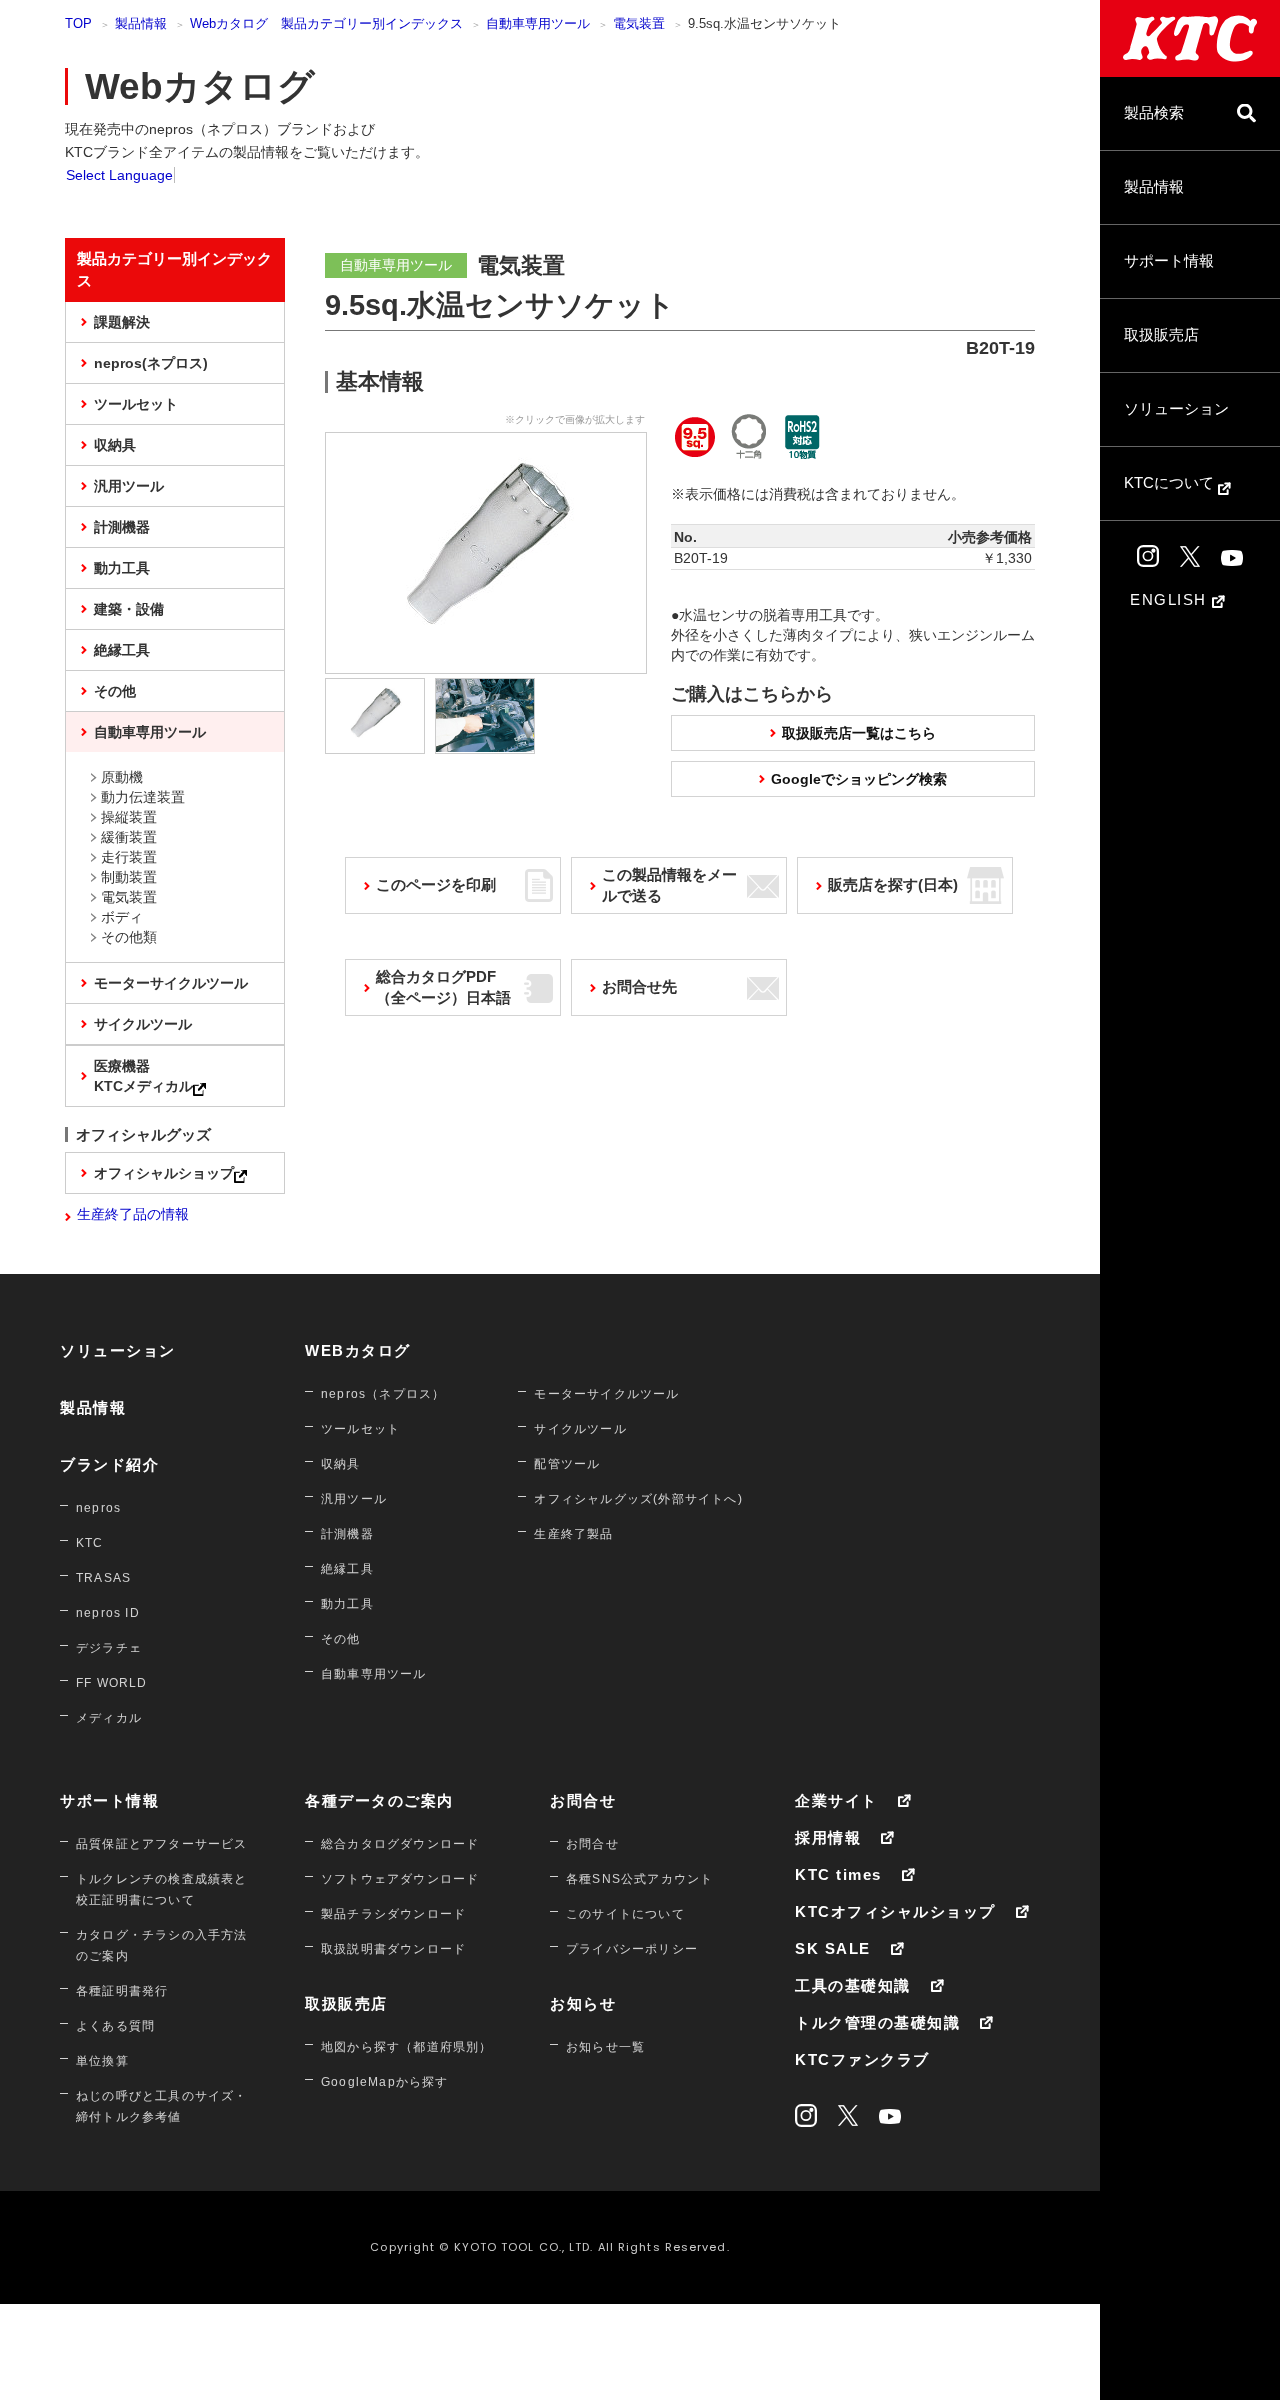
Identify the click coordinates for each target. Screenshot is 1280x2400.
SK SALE (833, 1948)
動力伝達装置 (143, 797)
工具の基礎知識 (853, 1985)
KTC (90, 1543)
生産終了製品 (573, 1534)
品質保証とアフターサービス (162, 1844)
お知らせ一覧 (605, 2047)
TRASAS (103, 1578)
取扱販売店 (1161, 334)
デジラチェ (109, 1648)
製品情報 (1154, 186)
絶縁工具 (122, 650)
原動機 (122, 777)
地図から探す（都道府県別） (407, 2047)
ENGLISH (1171, 599)
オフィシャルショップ (164, 1173)
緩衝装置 (129, 837)
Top (78, 23)
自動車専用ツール (538, 23)
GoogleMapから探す (385, 2082)
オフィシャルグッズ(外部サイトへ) (638, 1499)
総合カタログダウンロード (400, 1844)
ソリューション (1176, 408)
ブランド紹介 (109, 1464)
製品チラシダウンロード (393, 1914)
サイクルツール (143, 1024)
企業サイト (836, 1800)
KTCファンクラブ (862, 2059)
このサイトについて (625, 1914)
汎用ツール (129, 486)
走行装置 (129, 857)
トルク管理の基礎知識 (877, 2022)
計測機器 (122, 527)
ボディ (122, 917)
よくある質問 (115, 2026)
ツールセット (136, 404)
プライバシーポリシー (632, 1949)
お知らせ (583, 2003)
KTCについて (1171, 482)
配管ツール (567, 1464)
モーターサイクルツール (171, 983)
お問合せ (583, 1800)
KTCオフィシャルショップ (895, 1911)
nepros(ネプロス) (151, 363)
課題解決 (122, 322)
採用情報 (828, 1837)
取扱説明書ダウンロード (393, 1949)
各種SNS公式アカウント (639, 1879)
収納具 (115, 445)
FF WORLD (112, 1683)
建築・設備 (129, 609)
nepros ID (108, 1613)
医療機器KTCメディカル (143, 1076)
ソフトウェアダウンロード (400, 1879)
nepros (98, 1508)
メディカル (109, 1718)
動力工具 (122, 568)
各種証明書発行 (122, 1991)
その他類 (129, 937)
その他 (115, 691)
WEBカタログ (358, 1350)
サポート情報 (1169, 260)
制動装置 (129, 877)
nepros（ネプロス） (383, 1394)
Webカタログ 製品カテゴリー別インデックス (326, 23)
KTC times (838, 1874)
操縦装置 (129, 817)
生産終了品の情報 (133, 1214)
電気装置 (639, 23)
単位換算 (102, 2061)
